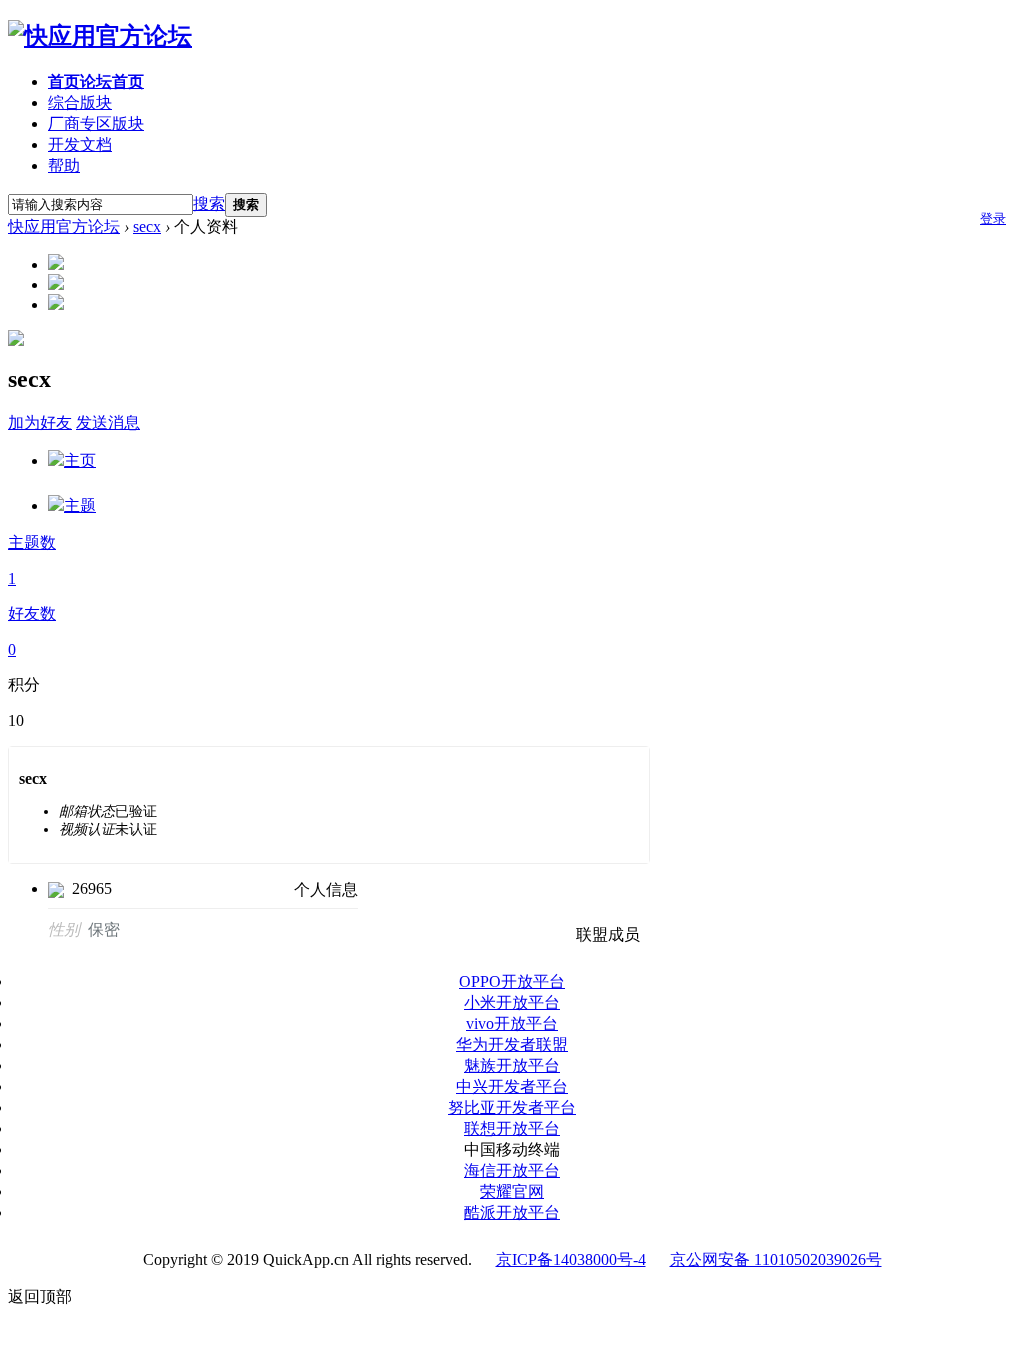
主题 (80, 505)
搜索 (209, 203)
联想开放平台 (512, 1128)
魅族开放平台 (512, 1065)
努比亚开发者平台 (512, 1107)
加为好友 (40, 422)
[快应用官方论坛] (100, 36)
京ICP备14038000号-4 (571, 1259)
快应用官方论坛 (64, 226)
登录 (993, 218)
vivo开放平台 (512, 1023)
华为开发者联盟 (512, 1044)
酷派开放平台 (512, 1212)
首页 (96, 81)
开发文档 (80, 144)
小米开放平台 (512, 1002)
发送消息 (108, 422)
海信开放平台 (512, 1170)
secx (147, 226)
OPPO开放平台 (512, 981)
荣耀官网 (512, 1191)
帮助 (64, 165)
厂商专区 (96, 123)
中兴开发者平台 (512, 1086)
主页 (80, 460)
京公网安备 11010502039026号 (776, 1259)
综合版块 (80, 102)
